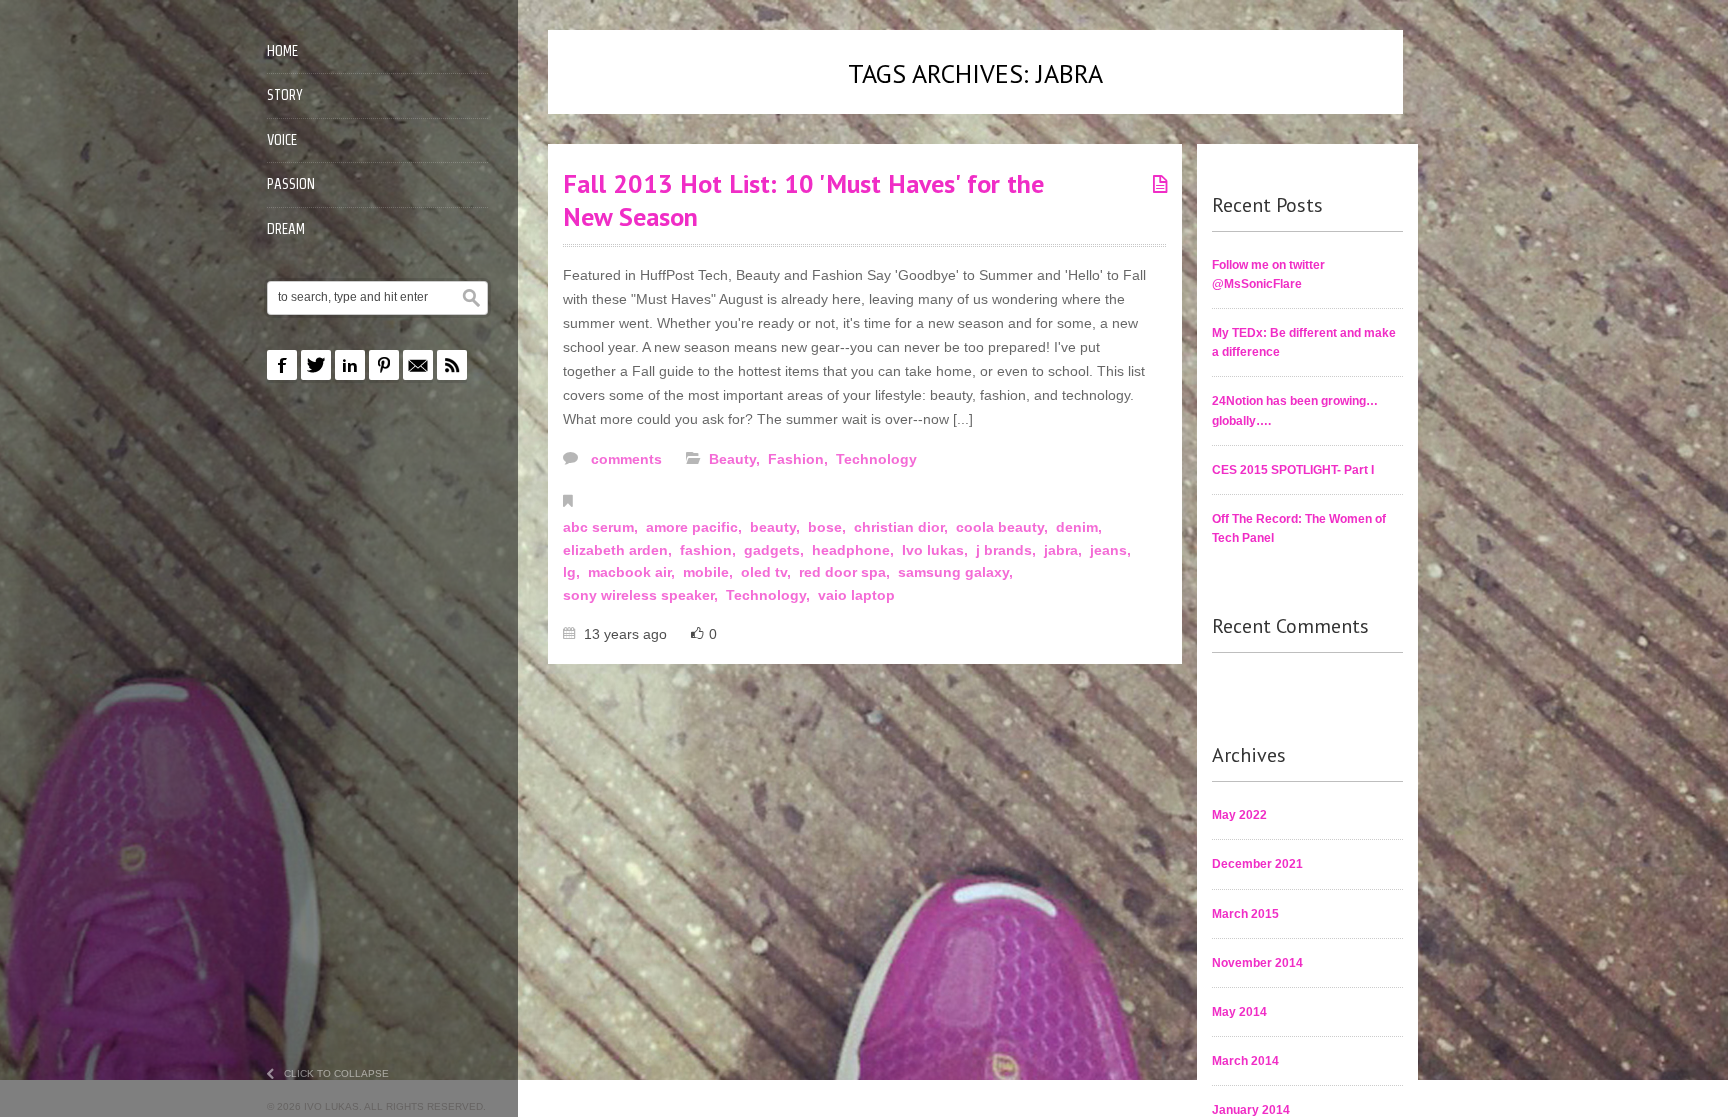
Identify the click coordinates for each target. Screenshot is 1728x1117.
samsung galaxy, (957, 572)
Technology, (770, 595)
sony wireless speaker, (642, 595)
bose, (829, 527)
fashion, (710, 550)
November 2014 (1257, 963)
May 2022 (1239, 815)
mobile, (710, 572)
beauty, (777, 527)
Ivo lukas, (937, 550)
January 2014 (1251, 1110)
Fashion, (800, 459)
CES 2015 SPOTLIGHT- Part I (1293, 470)
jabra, (1065, 550)
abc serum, (602, 527)
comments (624, 459)
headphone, (855, 550)
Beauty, (736, 459)
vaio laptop (856, 595)
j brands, (1008, 550)
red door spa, (846, 572)
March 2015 (1245, 914)
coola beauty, (1004, 527)
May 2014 (1239, 1012)
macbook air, (633, 572)
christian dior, (903, 527)
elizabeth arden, (619, 550)
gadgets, (776, 550)
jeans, (1112, 550)
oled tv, (768, 572)
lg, (573, 572)
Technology (876, 459)
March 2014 (1245, 1061)
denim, (1081, 527)
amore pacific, (696, 527)
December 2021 (1257, 864)
